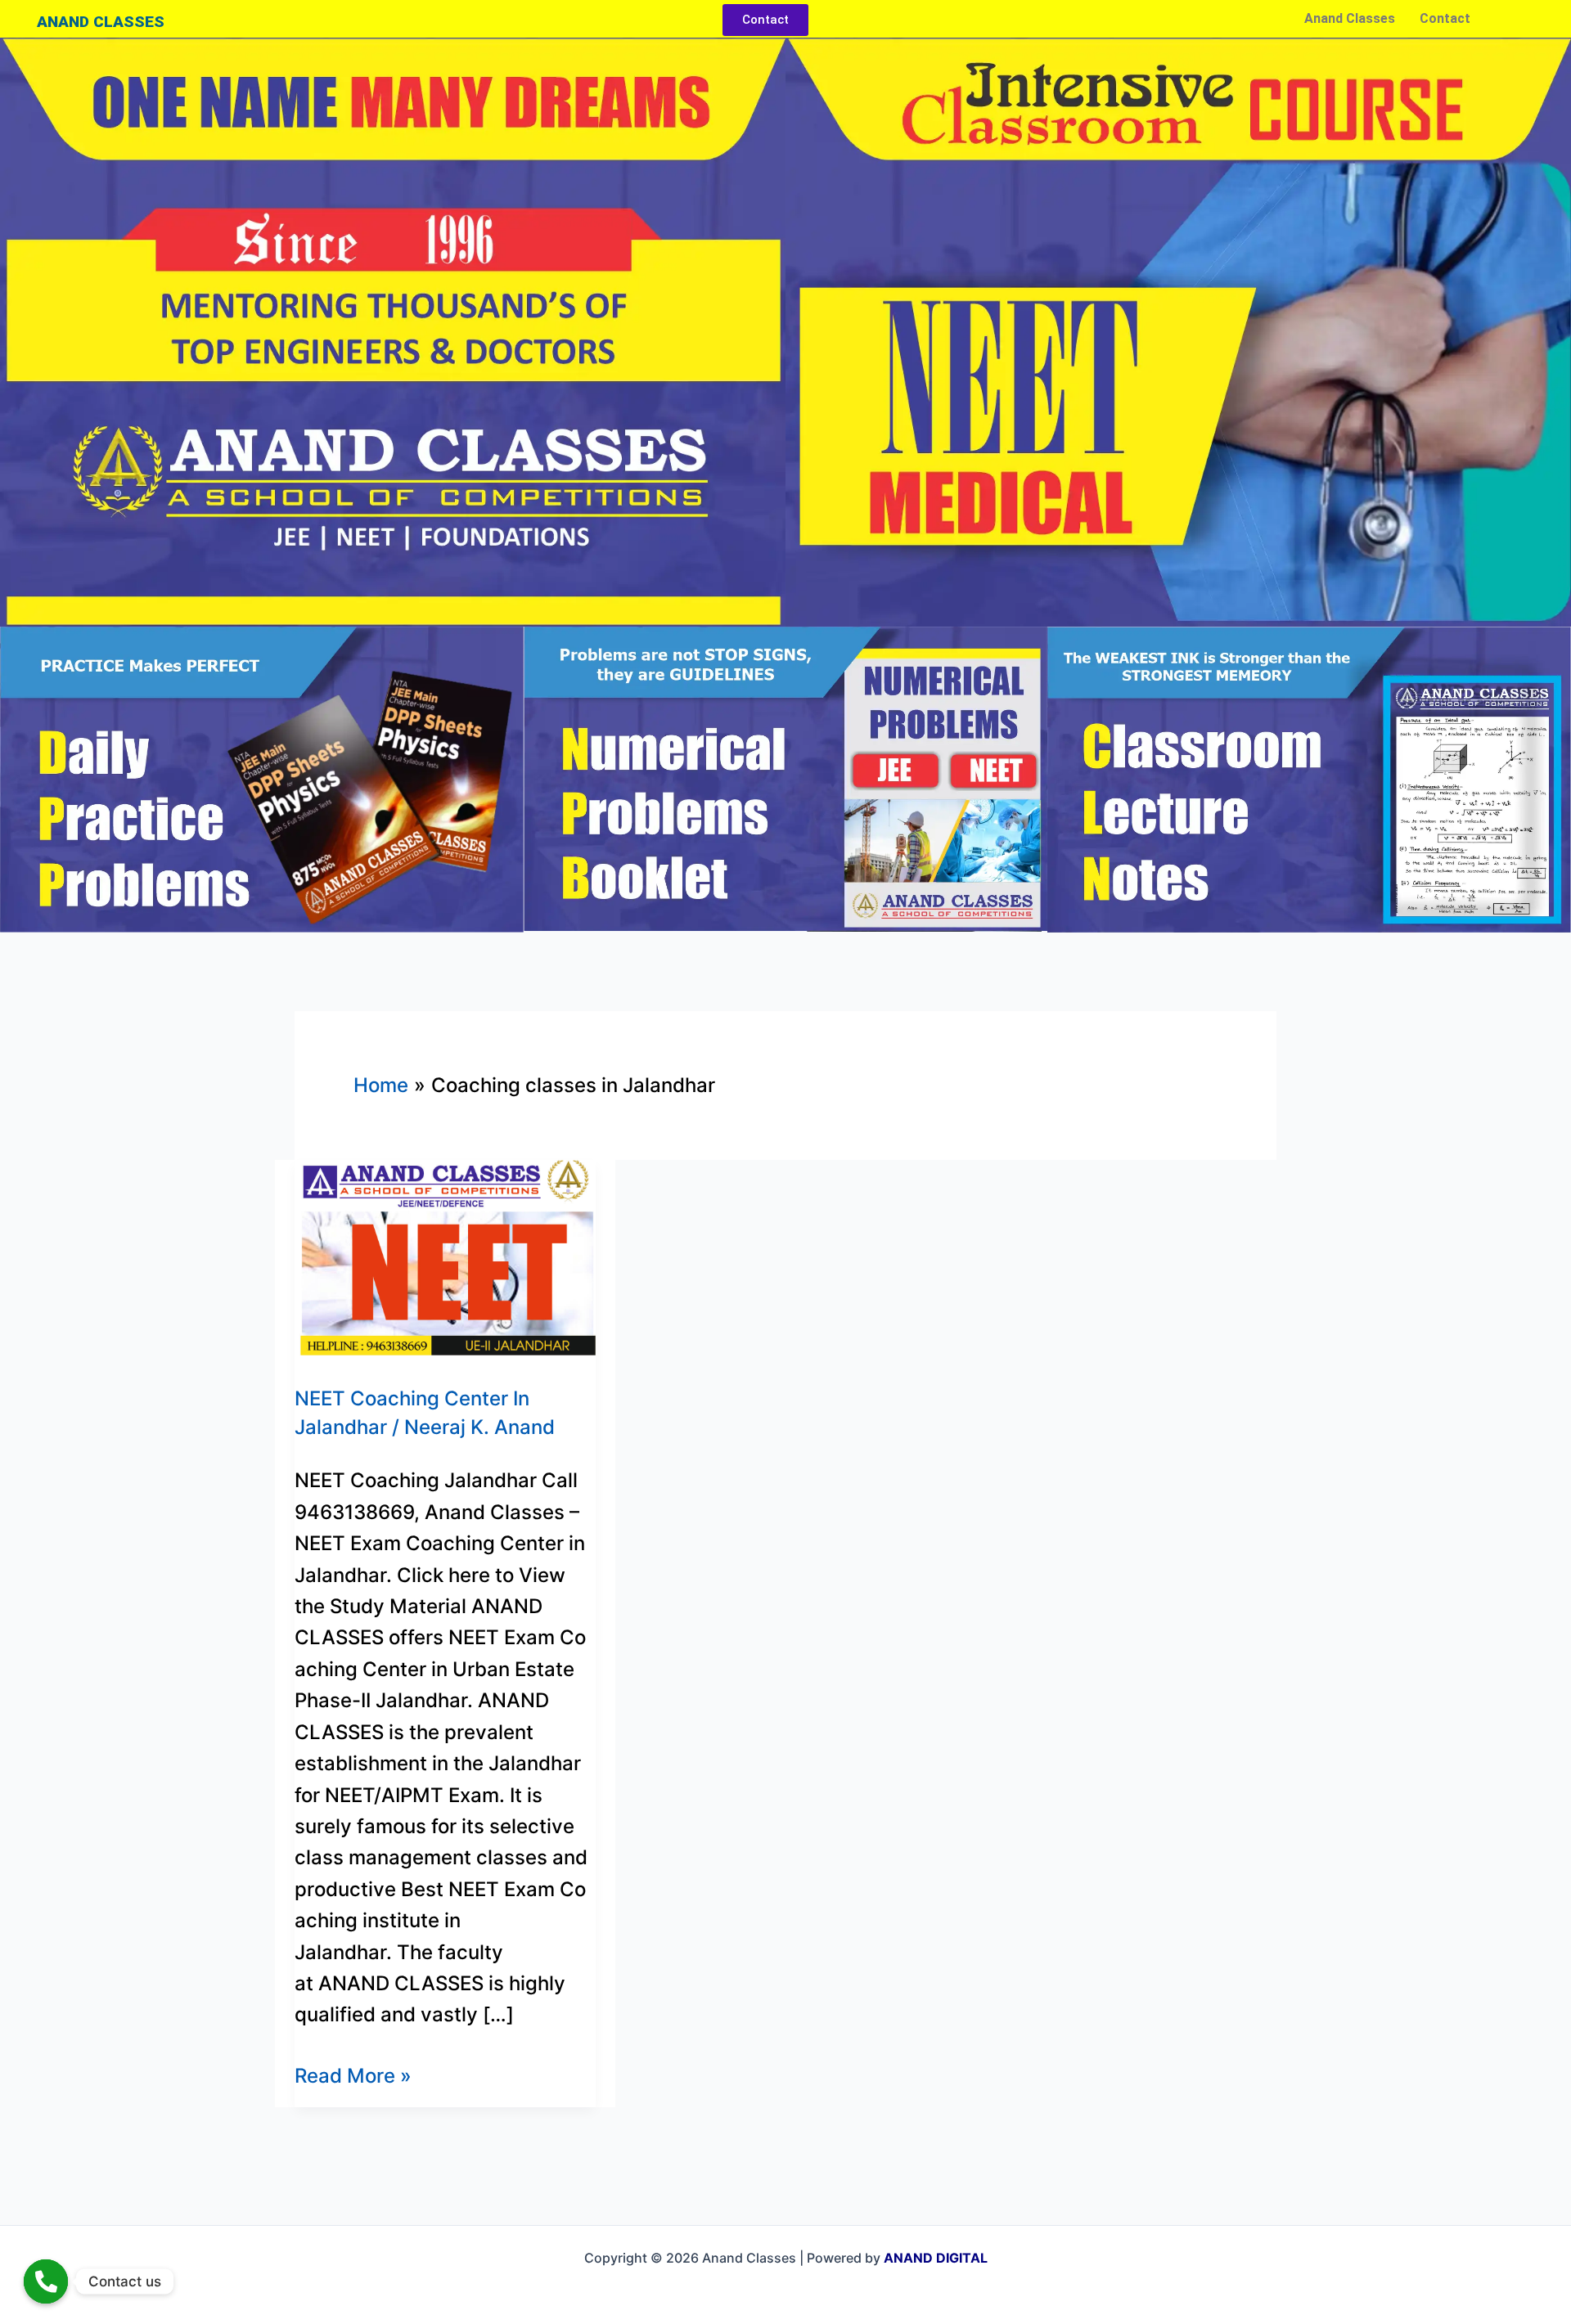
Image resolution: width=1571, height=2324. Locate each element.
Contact (1445, 18)
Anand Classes (1350, 18)
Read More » (353, 2074)
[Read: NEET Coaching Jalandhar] (445, 1256)
